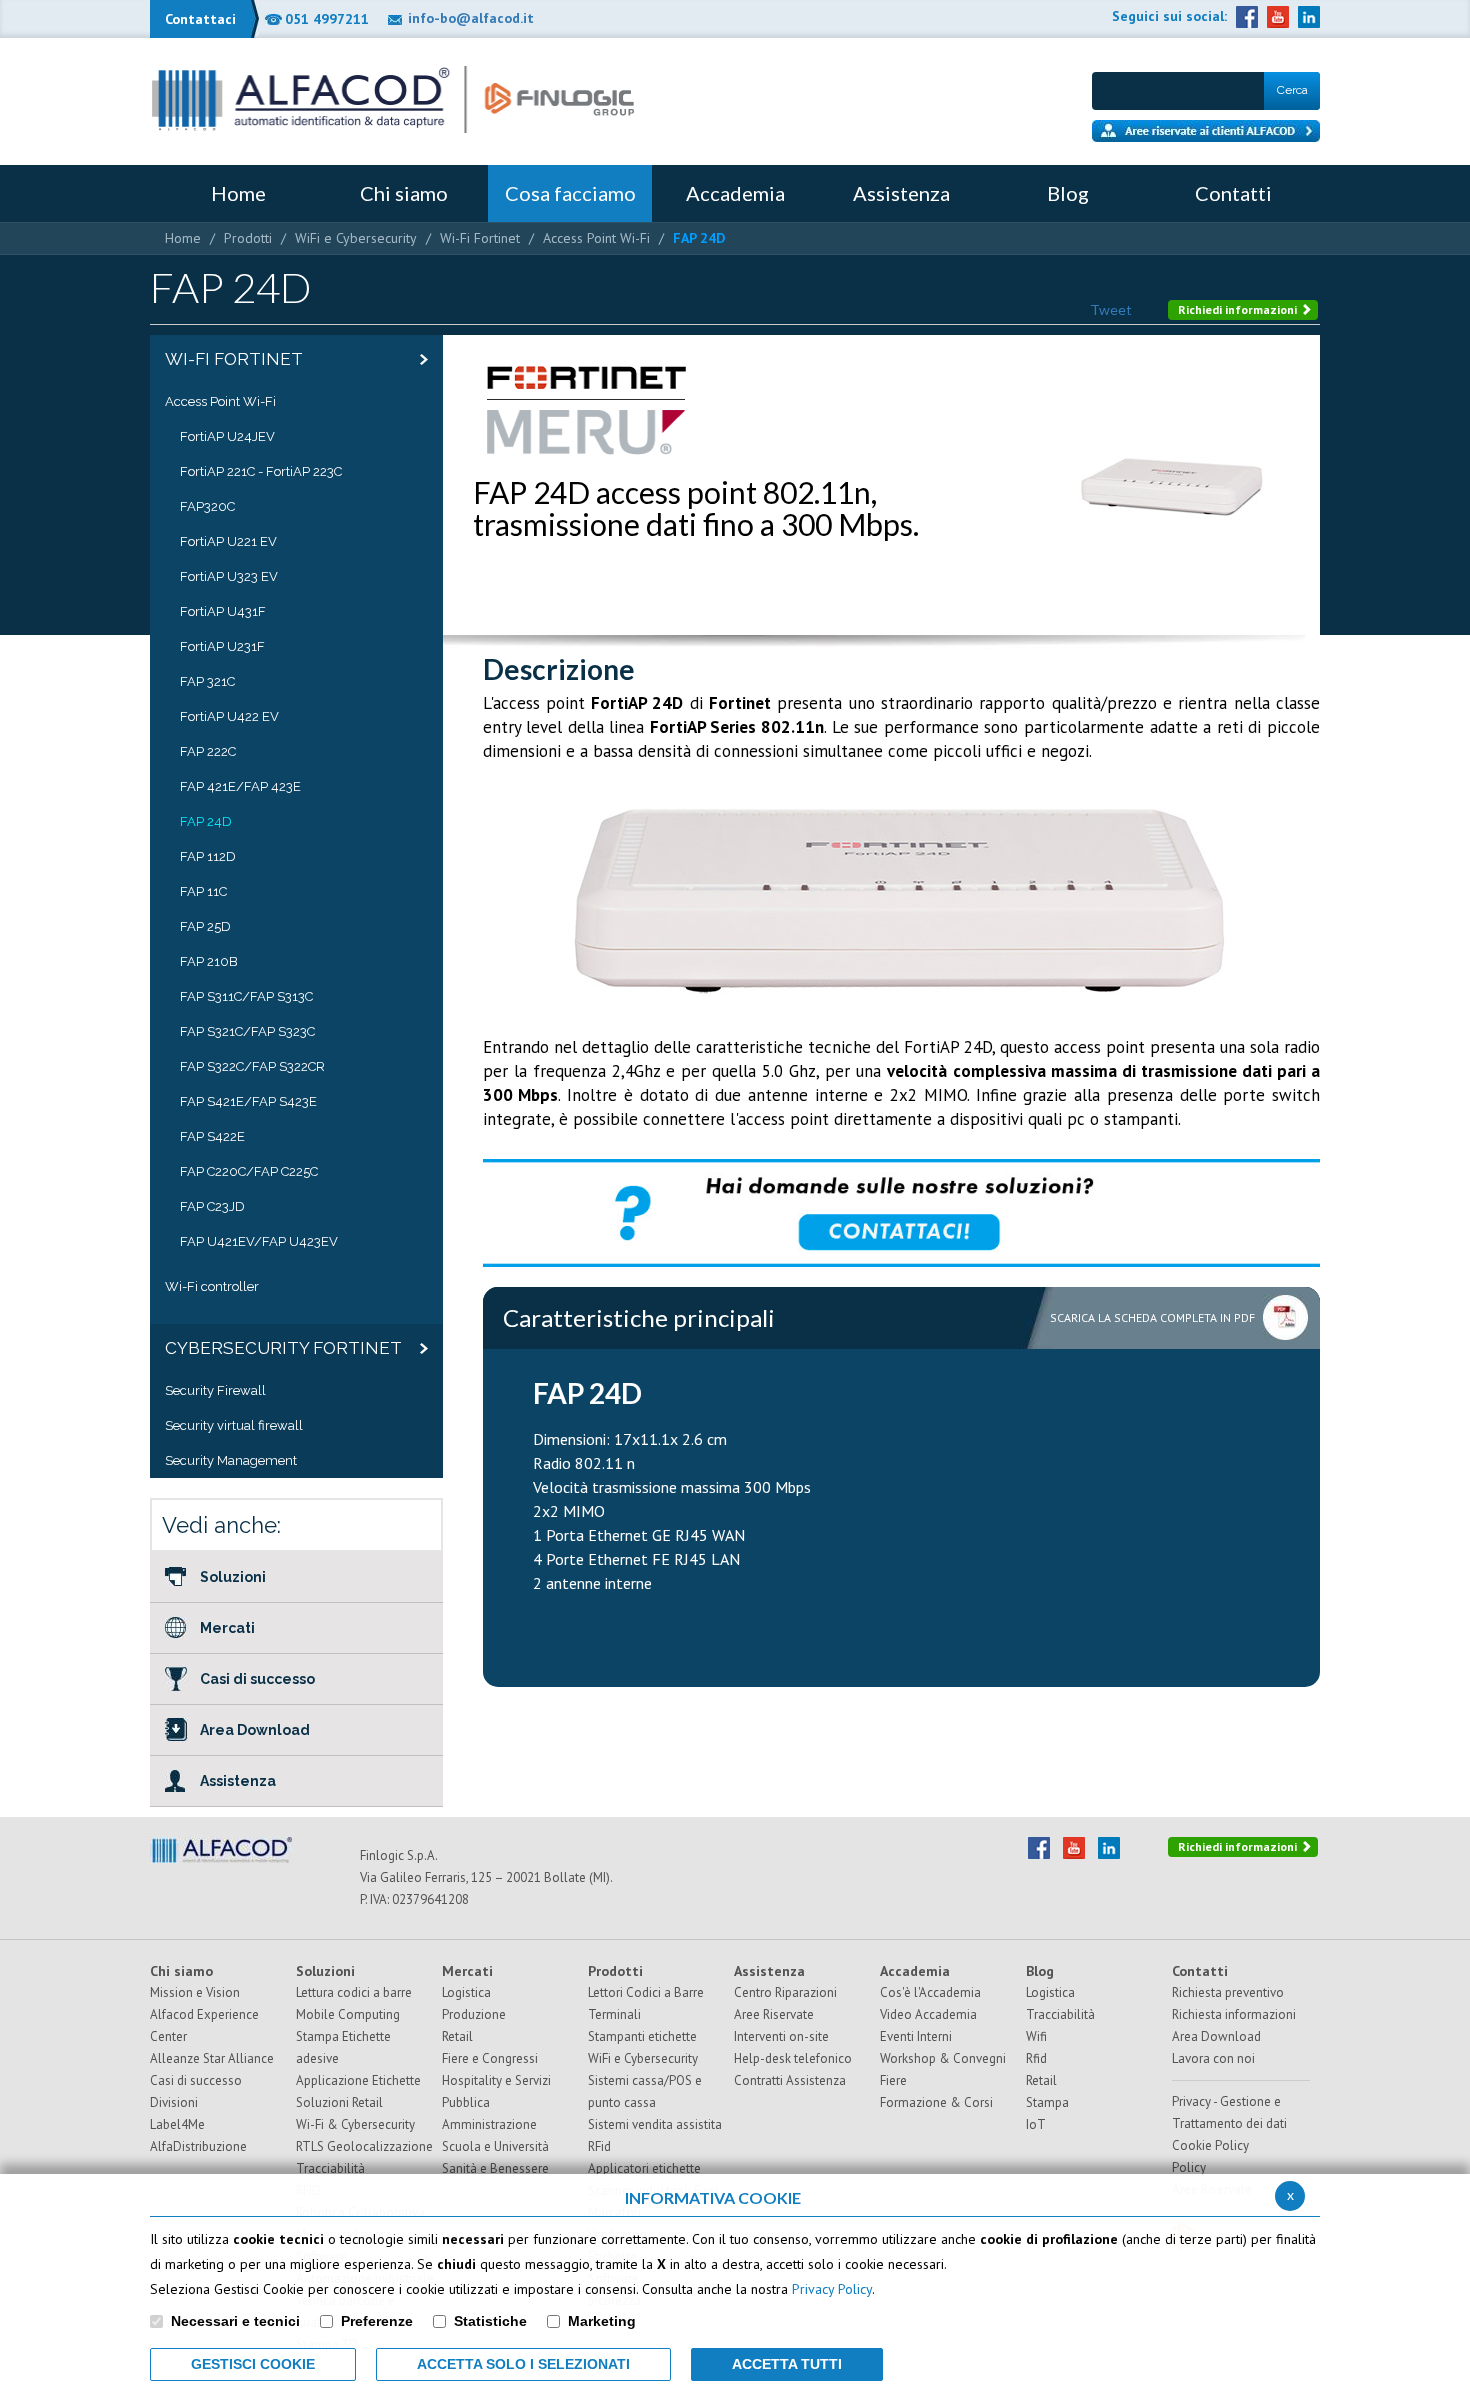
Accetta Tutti (787, 2364)
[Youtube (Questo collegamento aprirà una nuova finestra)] (1278, 17)
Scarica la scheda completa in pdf (1152, 1317)
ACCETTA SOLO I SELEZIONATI (523, 2364)
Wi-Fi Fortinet (480, 238)
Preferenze (377, 2321)
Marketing (602, 2321)
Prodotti (248, 238)
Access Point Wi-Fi (596, 238)
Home (183, 238)
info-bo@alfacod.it (471, 18)
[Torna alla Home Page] (393, 99)
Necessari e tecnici (235, 2321)
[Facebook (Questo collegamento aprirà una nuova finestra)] (1247, 17)
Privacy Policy (832, 2289)
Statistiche (490, 2321)
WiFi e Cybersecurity (356, 238)
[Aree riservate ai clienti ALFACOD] (1206, 131)
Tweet (1111, 309)
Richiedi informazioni (1239, 309)
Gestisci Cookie (253, 2364)
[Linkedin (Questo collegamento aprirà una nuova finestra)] (1309, 17)
